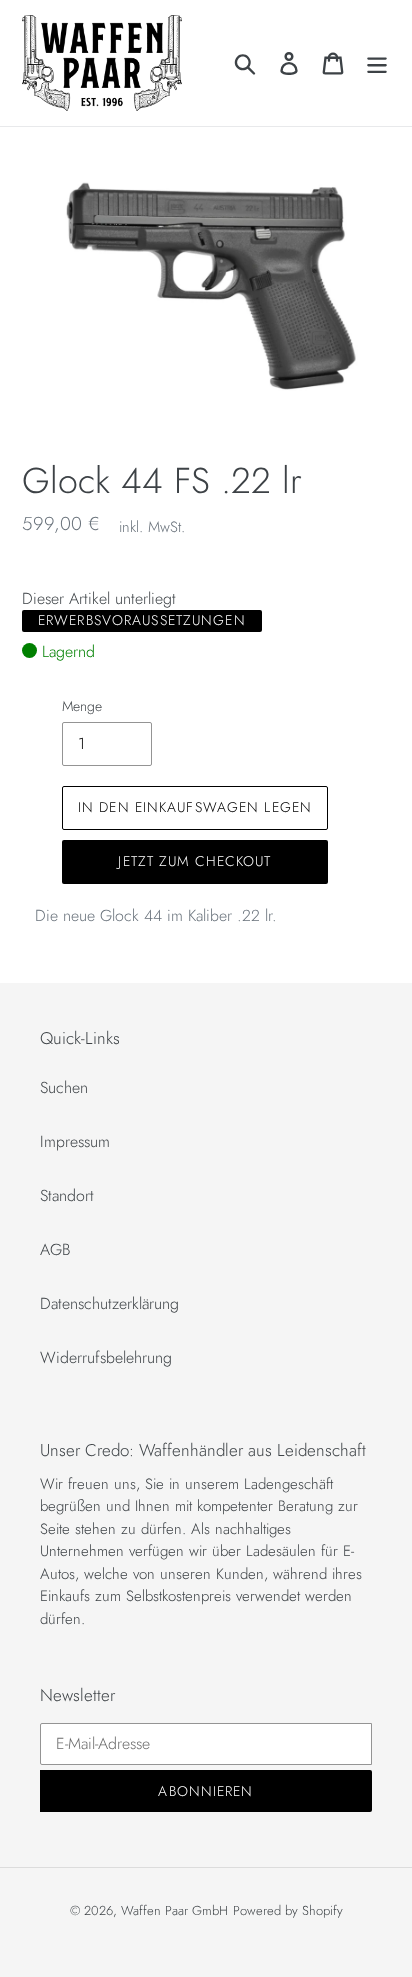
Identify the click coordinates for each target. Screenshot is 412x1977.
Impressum (75, 1141)
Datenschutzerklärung (109, 1303)
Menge (82, 706)
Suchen (64, 1087)
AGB (55, 1249)
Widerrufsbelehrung (106, 1357)
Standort (67, 1195)
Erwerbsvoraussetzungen (142, 620)
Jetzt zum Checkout (194, 861)
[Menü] (377, 62)
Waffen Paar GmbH (174, 1910)
